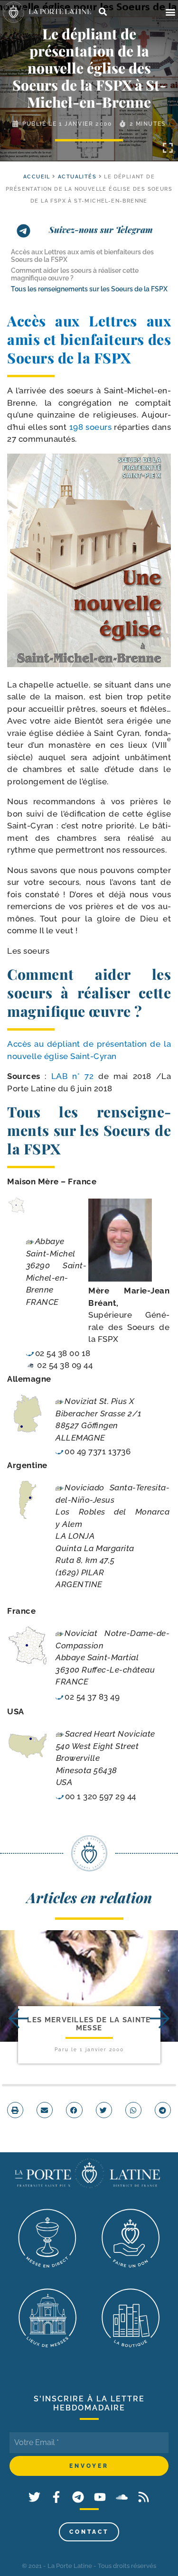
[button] (170, 12)
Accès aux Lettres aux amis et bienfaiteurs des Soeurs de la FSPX (82, 256)
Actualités (77, 177)
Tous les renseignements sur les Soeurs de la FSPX (89, 289)
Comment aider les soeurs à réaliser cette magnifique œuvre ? (75, 274)
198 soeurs (92, 427)
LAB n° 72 (72, 1076)
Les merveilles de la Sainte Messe (89, 2024)
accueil (37, 177)
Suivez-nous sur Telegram (101, 230)
